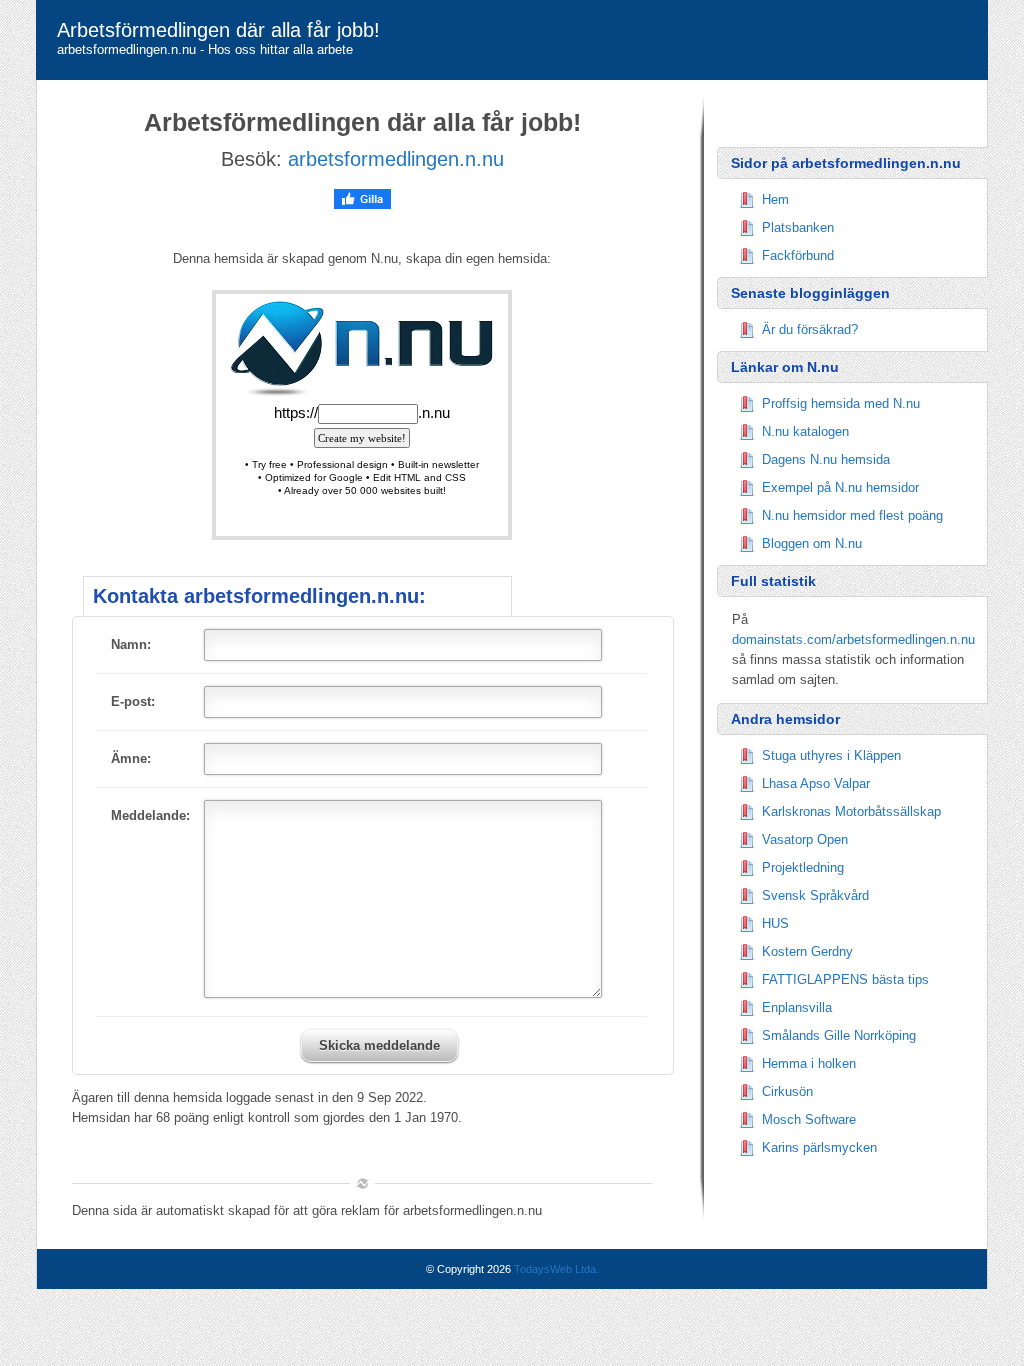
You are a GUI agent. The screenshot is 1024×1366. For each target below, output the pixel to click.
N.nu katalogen (805, 431)
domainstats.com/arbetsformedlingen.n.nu (853, 639)
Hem (775, 199)
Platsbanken (798, 227)
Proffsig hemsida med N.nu (841, 403)
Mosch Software (809, 1119)
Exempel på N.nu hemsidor (840, 487)
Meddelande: (150, 815)
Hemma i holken (809, 1063)
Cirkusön (787, 1091)
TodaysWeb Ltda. (556, 1269)
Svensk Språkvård (815, 895)
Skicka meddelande (379, 1045)
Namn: (131, 644)
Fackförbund (798, 255)
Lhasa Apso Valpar (816, 783)
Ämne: (131, 758)
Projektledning (803, 867)
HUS (775, 923)
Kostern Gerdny (807, 951)
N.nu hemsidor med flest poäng (852, 515)
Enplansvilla (797, 1007)
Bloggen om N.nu (812, 543)
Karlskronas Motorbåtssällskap (851, 811)
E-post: (133, 701)
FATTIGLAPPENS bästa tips (845, 979)
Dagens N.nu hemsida (826, 459)
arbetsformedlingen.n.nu (396, 159)
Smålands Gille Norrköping (839, 1035)
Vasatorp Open (805, 839)
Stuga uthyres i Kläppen (831, 755)
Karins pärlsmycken (819, 1147)
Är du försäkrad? (810, 329)
